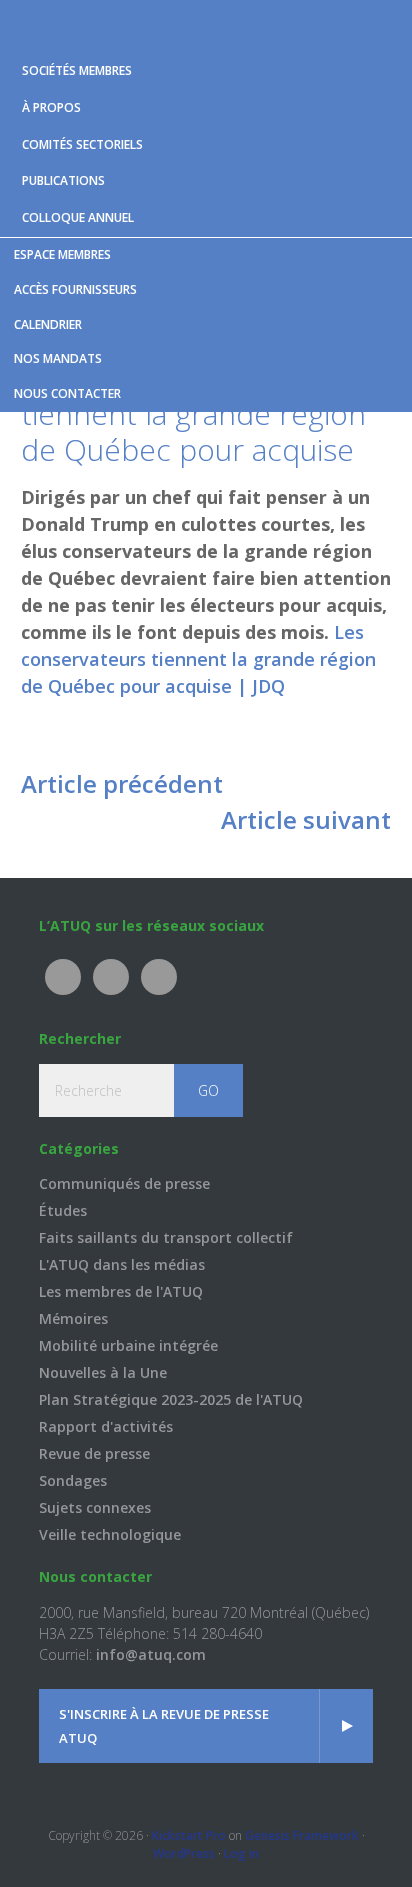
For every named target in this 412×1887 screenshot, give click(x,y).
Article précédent (122, 783)
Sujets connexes (95, 1507)
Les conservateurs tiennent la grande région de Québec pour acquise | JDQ (198, 659)
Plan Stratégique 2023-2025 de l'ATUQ (171, 1399)
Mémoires (73, 1318)
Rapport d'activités (106, 1426)
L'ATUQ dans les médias (122, 1264)
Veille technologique (110, 1534)
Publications (63, 180)
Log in (241, 1853)
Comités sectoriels (82, 144)
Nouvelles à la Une (103, 1372)
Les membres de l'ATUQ (121, 1291)
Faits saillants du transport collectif (166, 1237)
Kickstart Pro (189, 1835)
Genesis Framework (302, 1835)
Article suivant (306, 819)
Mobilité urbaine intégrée (128, 1345)
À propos (51, 107)
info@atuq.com (151, 1654)
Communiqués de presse (124, 1183)
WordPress (184, 1853)
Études (63, 1210)
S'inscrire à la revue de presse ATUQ (164, 1726)
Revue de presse (94, 1453)
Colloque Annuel (78, 217)
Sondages (73, 1480)
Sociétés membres (77, 70)
